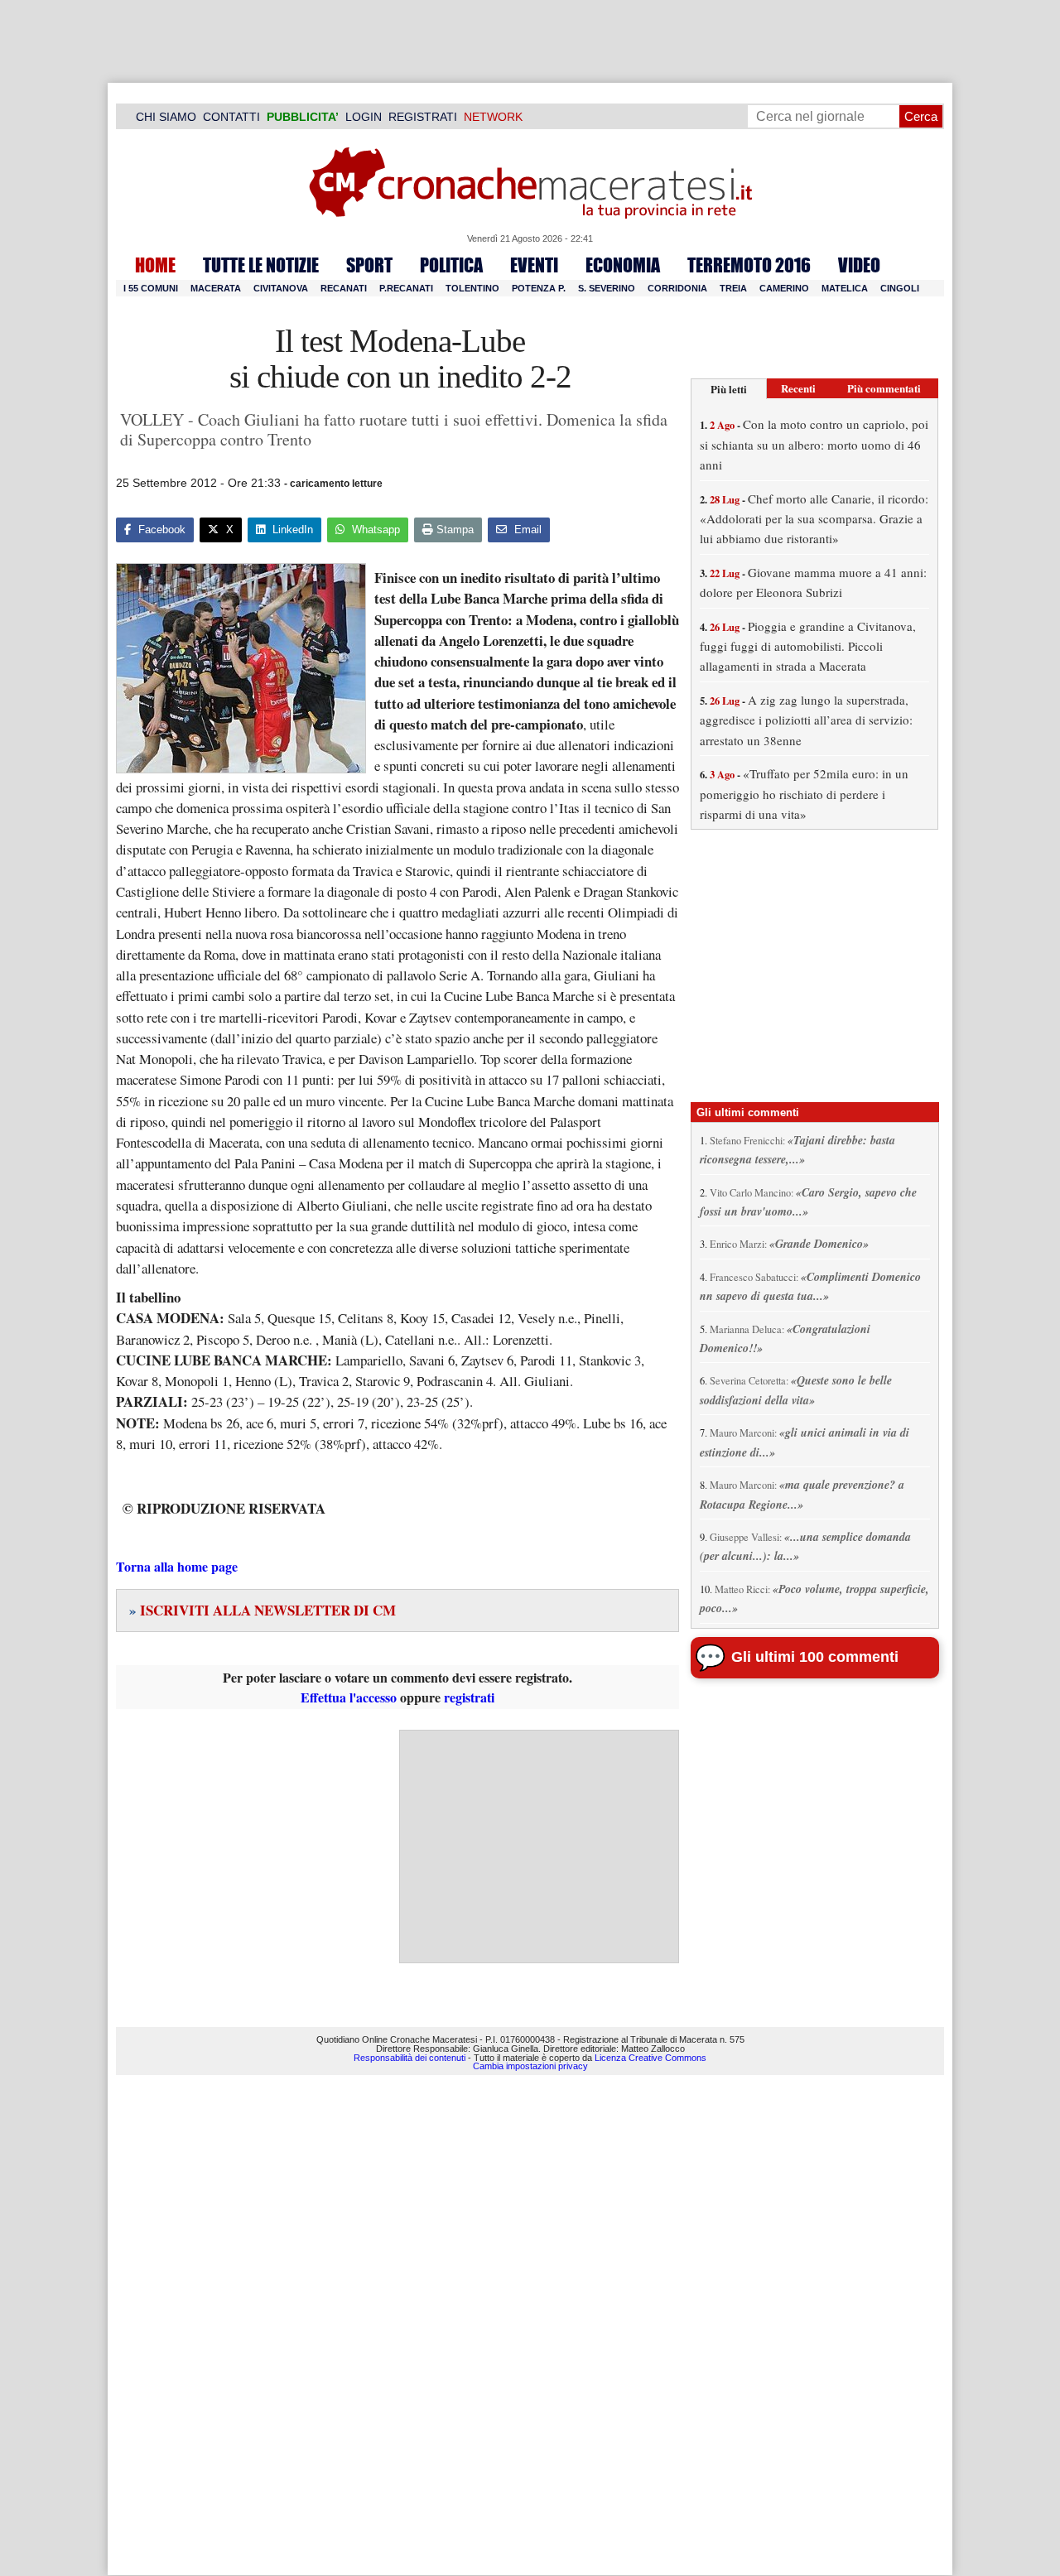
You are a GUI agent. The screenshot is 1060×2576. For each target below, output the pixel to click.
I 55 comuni (151, 288)
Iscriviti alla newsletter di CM (263, 1610)
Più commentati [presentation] (884, 388)
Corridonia (677, 288)
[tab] (729, 389)
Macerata (216, 288)
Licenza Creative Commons (650, 2058)
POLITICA (451, 265)
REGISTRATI (423, 117)
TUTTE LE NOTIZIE (261, 265)
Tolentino (472, 288)
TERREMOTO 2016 (749, 265)
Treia (733, 288)
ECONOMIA (623, 265)
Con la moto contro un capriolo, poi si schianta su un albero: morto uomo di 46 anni (814, 444)
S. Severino (607, 288)
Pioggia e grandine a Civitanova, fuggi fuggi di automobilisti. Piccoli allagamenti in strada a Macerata (808, 646)
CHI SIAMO (166, 117)
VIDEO (859, 265)
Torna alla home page (177, 1566)
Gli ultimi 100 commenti (815, 1657)
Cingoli (900, 288)
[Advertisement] (539, 1847)
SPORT (369, 265)
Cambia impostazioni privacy (530, 2066)
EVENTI (534, 265)
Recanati (344, 288)
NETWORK (493, 117)
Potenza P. (539, 288)
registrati (469, 1697)
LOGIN (364, 117)
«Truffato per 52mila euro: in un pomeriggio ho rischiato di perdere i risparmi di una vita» (804, 794)
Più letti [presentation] (729, 389)
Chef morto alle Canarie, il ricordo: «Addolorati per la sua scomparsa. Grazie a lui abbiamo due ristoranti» (814, 519)
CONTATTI (231, 117)
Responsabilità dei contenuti (410, 2058)
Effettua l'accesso (349, 1697)
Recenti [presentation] (798, 388)
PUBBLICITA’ (303, 117)
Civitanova (281, 288)
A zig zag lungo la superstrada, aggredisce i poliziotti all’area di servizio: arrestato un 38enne (806, 720)
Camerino (784, 288)
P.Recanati (406, 288)
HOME (155, 265)
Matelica (845, 288)
